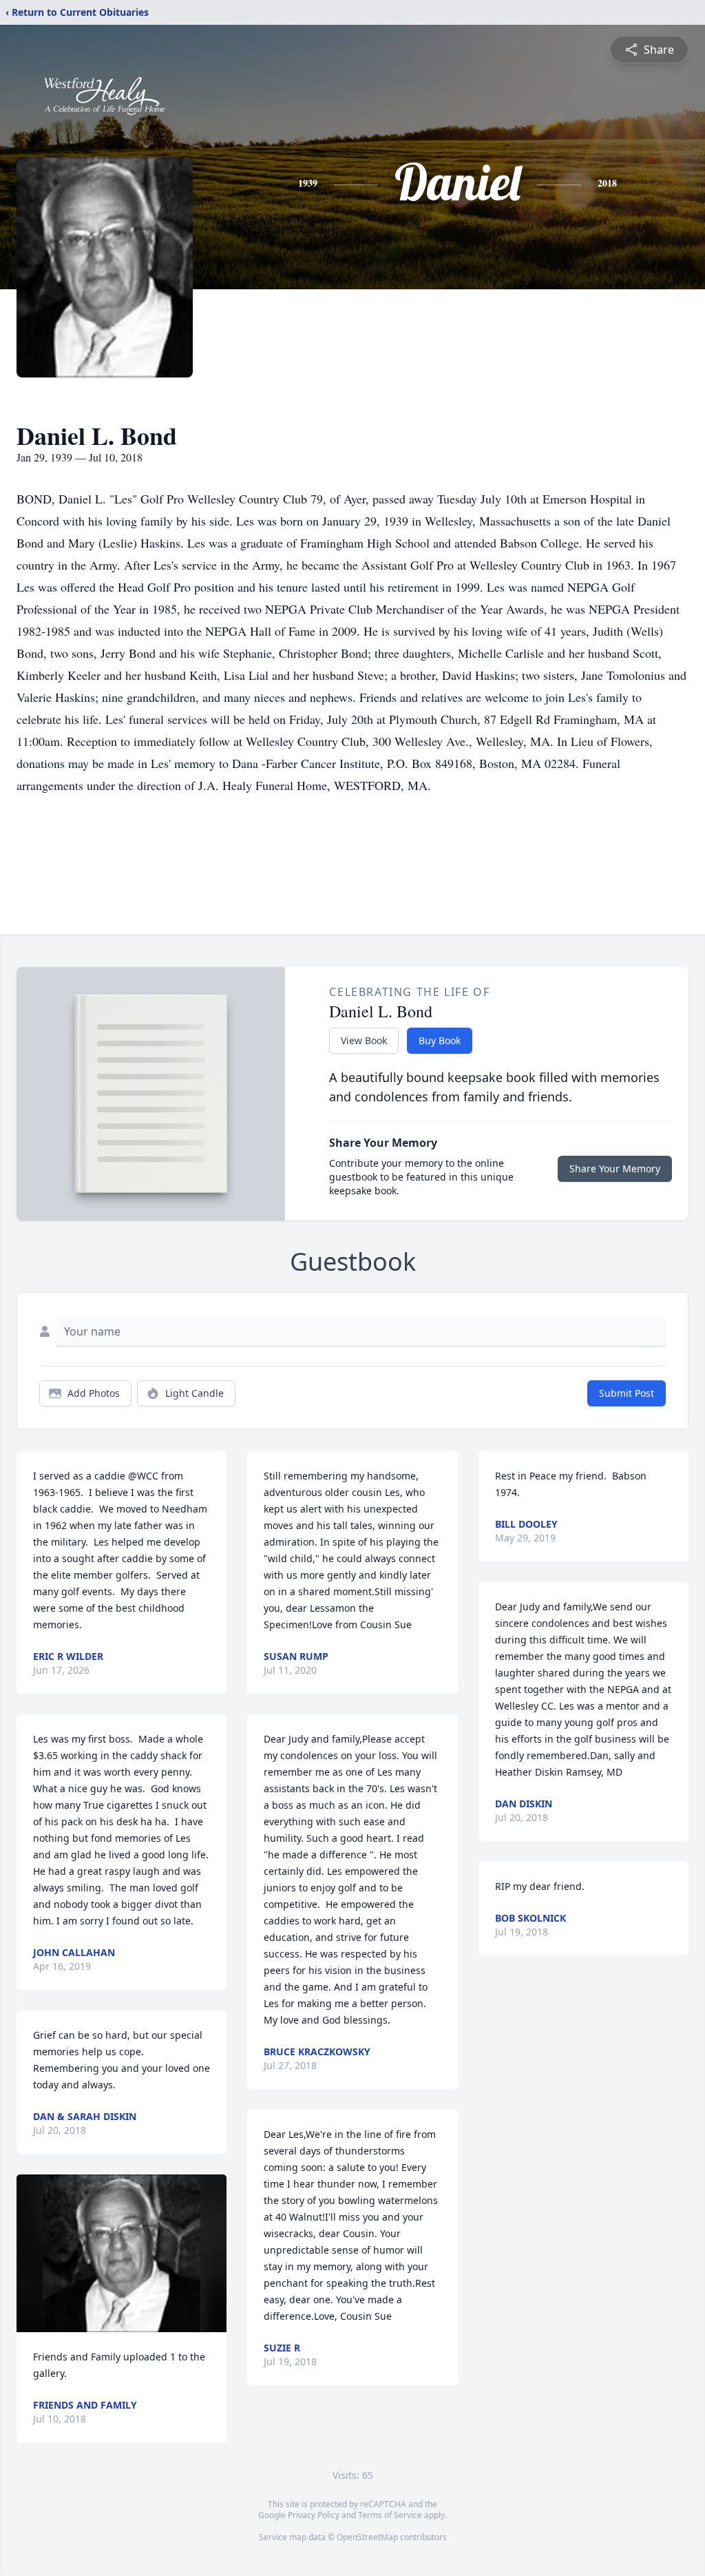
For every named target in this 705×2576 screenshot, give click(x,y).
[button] (122, 2253)
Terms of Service (390, 2515)
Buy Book (440, 1040)
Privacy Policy (314, 2515)
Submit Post (627, 1393)
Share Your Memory (615, 1168)
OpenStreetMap (367, 2537)
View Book (364, 1040)
